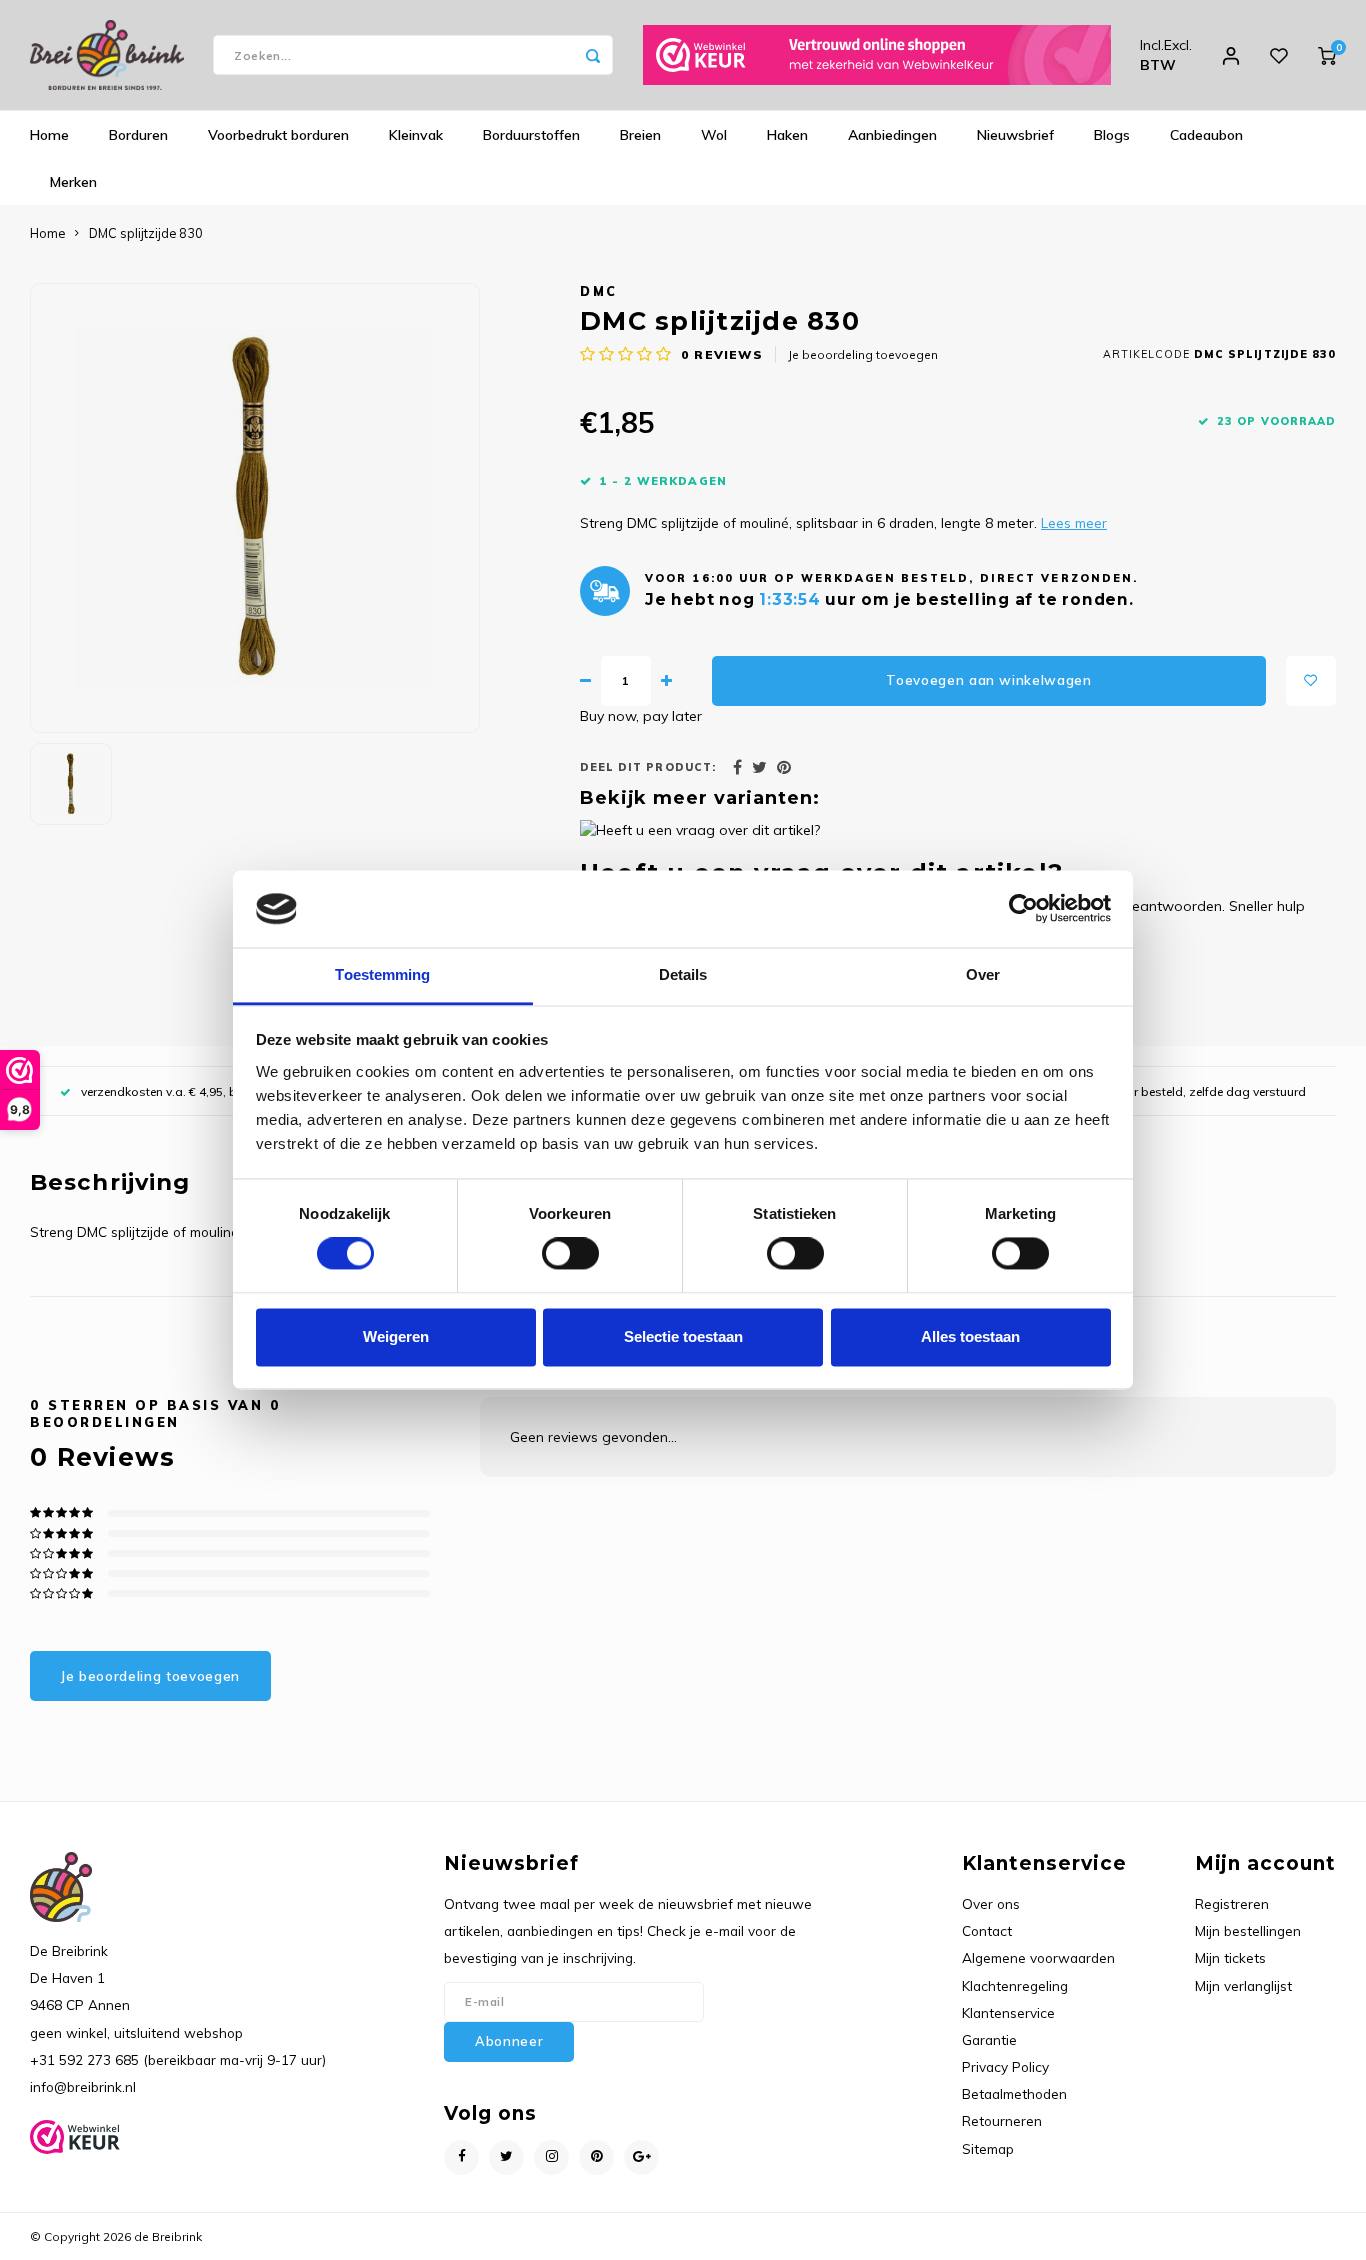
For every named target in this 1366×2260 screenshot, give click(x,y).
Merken (73, 182)
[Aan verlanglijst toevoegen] (1311, 681)
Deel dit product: (648, 767)
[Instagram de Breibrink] (551, 2157)
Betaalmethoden (1014, 2093)
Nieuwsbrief (1015, 135)
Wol (714, 135)
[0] (1327, 55)
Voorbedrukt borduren (278, 135)
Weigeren (396, 1336)
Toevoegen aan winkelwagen (989, 680)
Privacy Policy (1005, 2066)
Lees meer (1074, 522)
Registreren (1232, 1903)
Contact (987, 1930)
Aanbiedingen (892, 135)
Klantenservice (1008, 2012)
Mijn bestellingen (1248, 1930)
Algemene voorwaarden (1038, 1957)
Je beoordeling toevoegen (863, 354)
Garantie (989, 2039)
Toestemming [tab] (382, 974)
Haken (787, 135)
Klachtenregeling (1015, 1985)
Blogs (1112, 135)
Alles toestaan (970, 1336)
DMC (599, 291)
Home (49, 135)
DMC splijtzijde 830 (146, 233)
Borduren (138, 135)
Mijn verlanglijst (1243, 1985)
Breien (640, 135)
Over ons (991, 1903)
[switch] (570, 1254)
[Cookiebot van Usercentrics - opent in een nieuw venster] (1023, 909)
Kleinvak (416, 135)
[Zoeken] (593, 55)
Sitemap (988, 2148)
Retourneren (1002, 2120)
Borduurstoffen (531, 135)
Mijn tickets (1230, 1957)
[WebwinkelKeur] (877, 55)
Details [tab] (683, 974)
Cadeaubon (1206, 135)
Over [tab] (983, 974)
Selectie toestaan (683, 1336)
